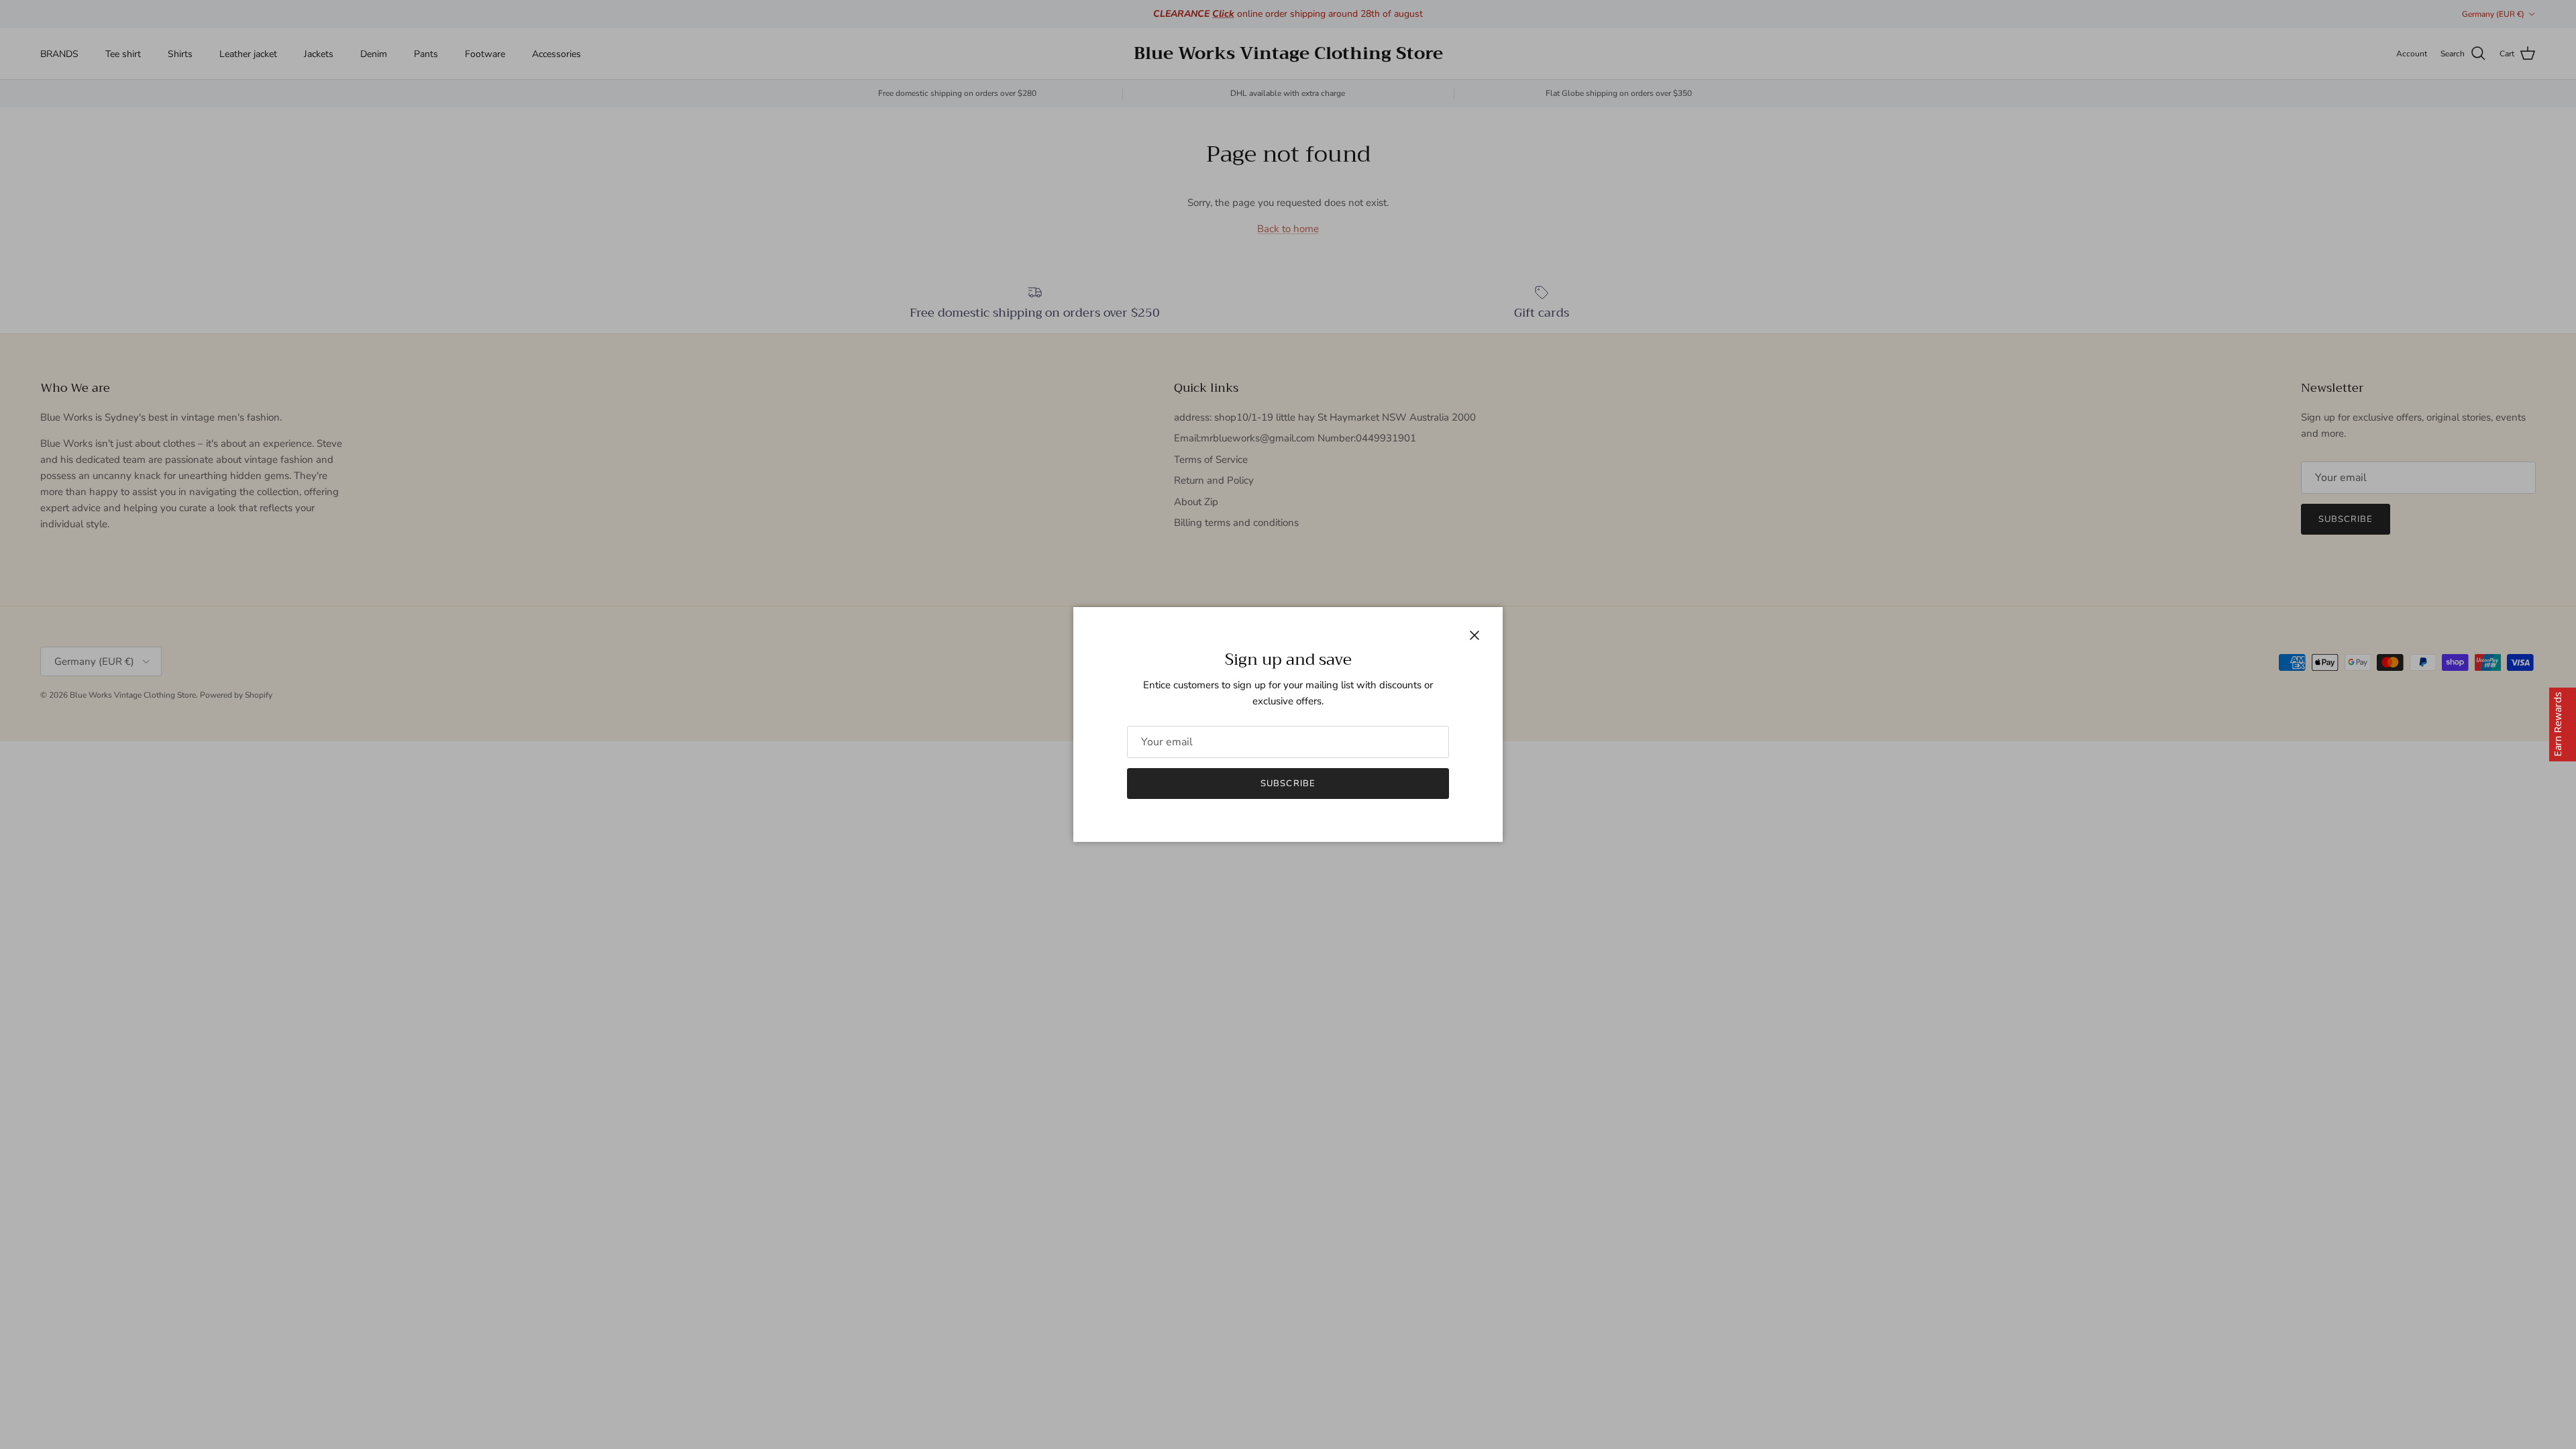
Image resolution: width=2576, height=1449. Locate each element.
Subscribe (1288, 784)
